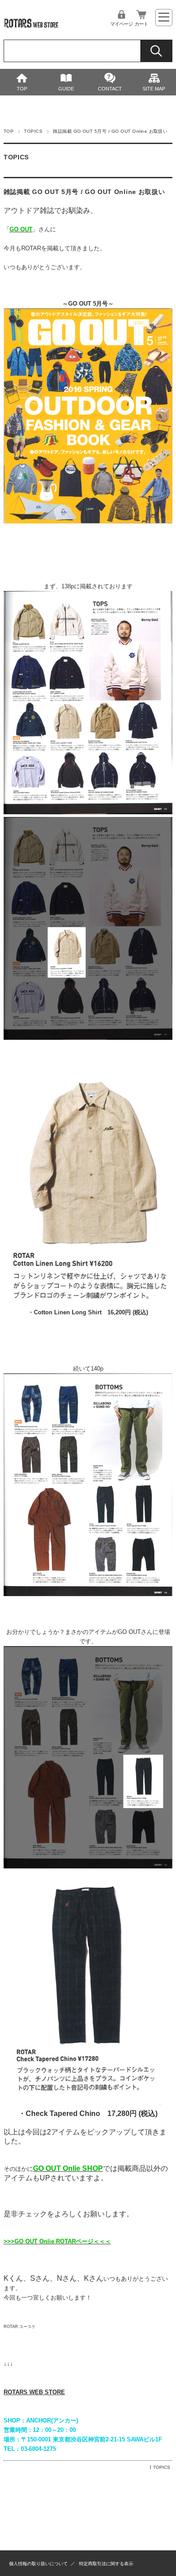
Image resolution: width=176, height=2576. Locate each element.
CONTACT (110, 89)
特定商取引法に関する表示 (106, 2564)
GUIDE (66, 89)
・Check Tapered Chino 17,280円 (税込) (88, 2114)
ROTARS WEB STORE (34, 2392)
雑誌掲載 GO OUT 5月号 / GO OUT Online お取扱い (84, 192)
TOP (22, 89)
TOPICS (33, 131)
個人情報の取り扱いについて (38, 2564)
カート (141, 24)
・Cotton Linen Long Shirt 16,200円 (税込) (88, 1312)
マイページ (121, 24)
